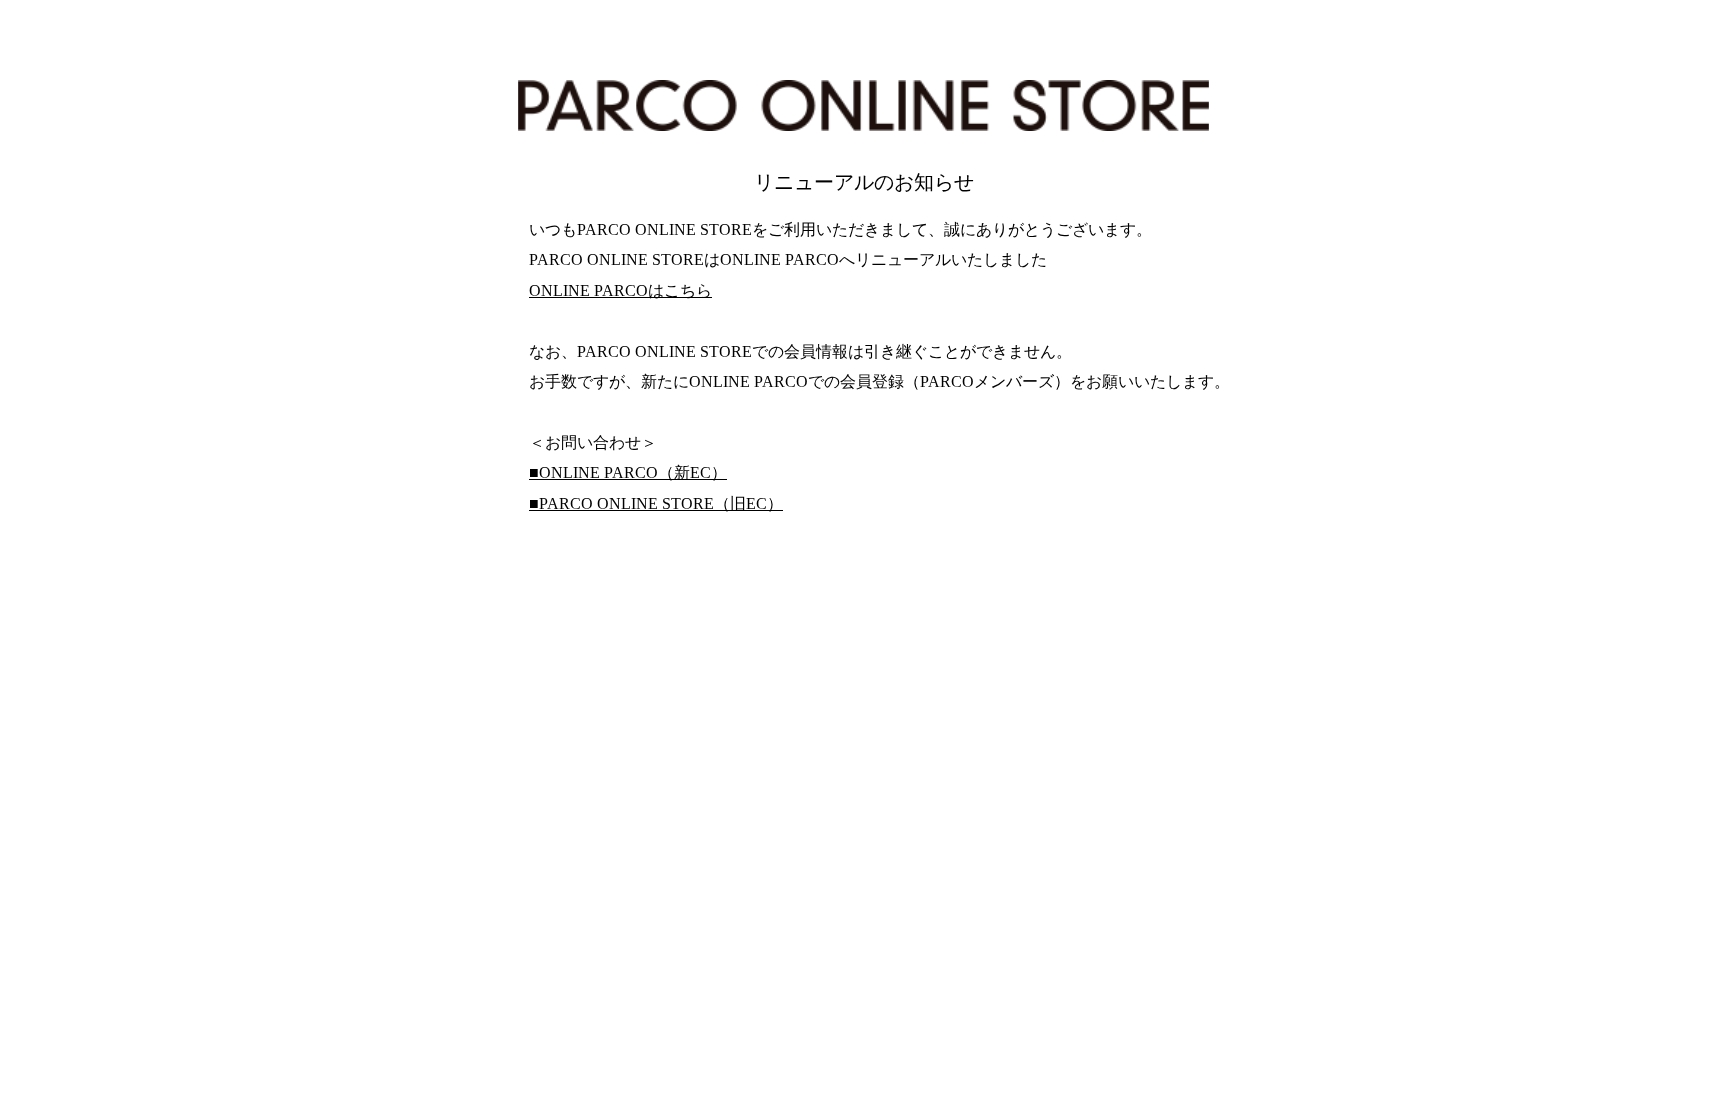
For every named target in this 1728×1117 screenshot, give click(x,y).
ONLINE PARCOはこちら (620, 290)
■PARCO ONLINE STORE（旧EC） (656, 503)
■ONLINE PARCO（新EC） (628, 472)
